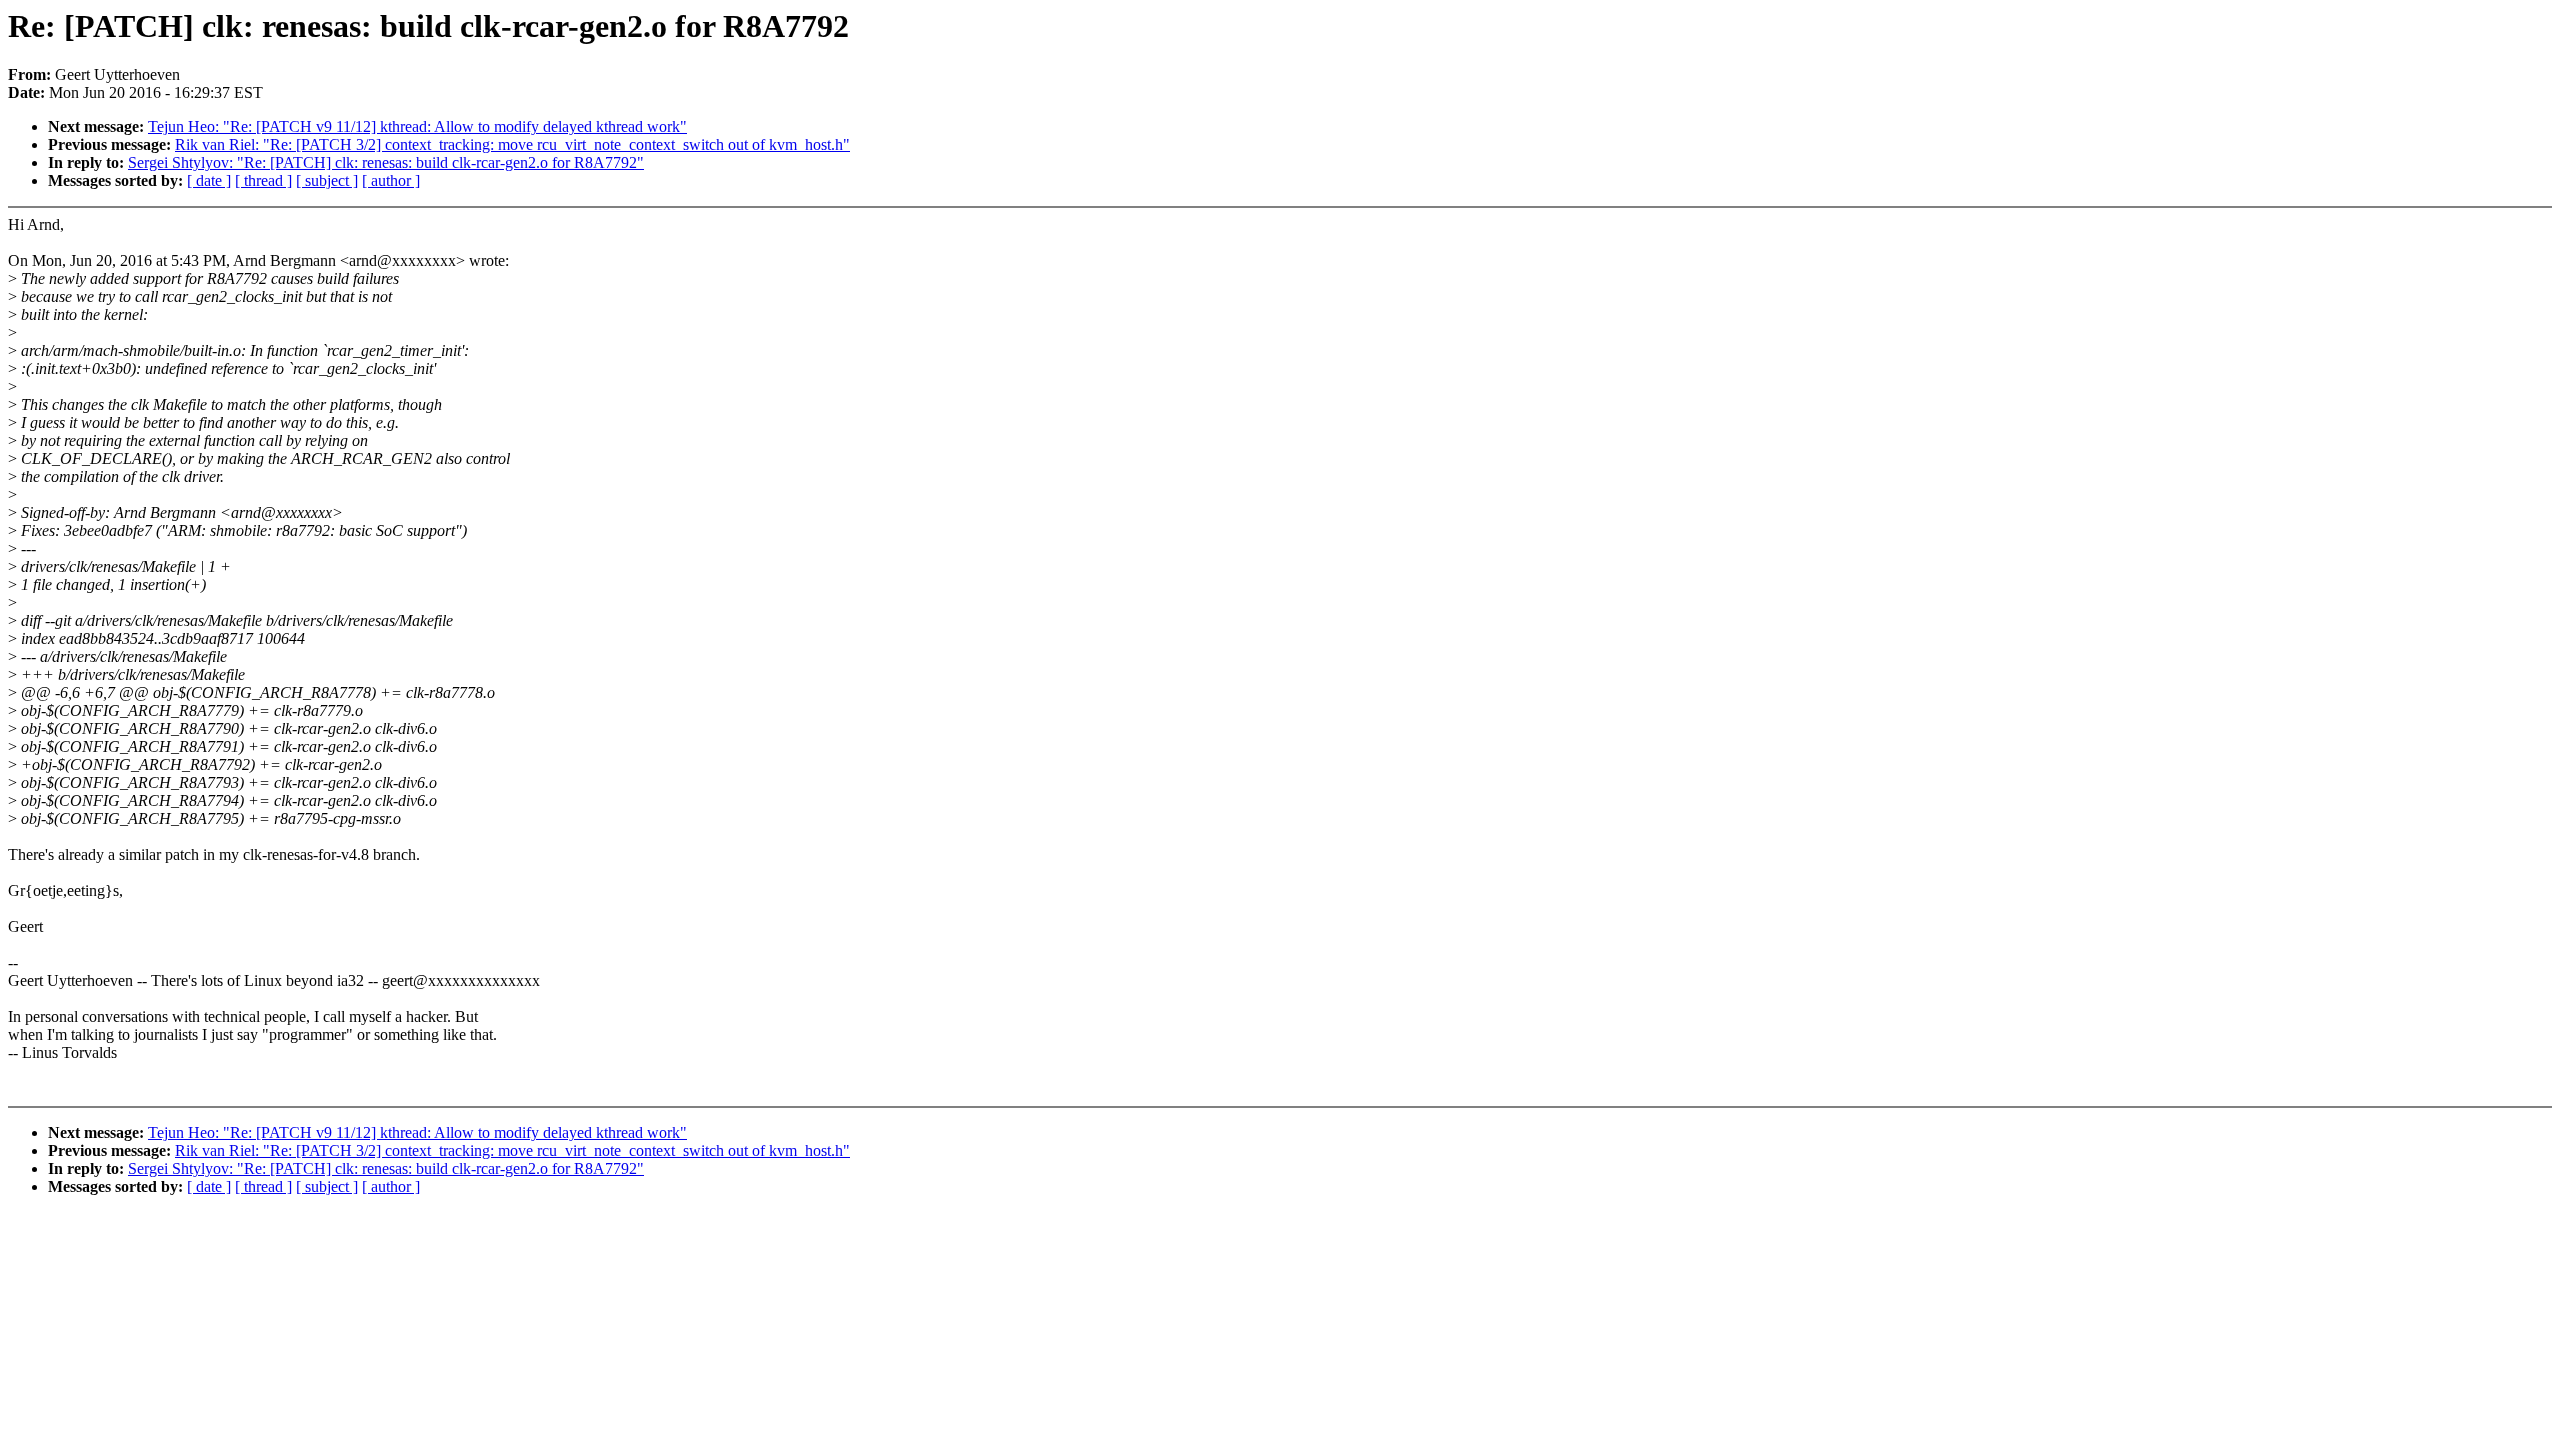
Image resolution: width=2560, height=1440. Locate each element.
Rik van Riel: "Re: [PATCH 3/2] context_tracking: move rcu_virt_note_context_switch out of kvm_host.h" (512, 144)
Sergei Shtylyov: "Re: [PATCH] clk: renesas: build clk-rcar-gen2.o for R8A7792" (386, 162)
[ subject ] (327, 180)
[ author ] (391, 180)
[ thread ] (263, 180)
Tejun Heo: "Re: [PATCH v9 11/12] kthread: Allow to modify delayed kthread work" (417, 126)
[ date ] (209, 180)
